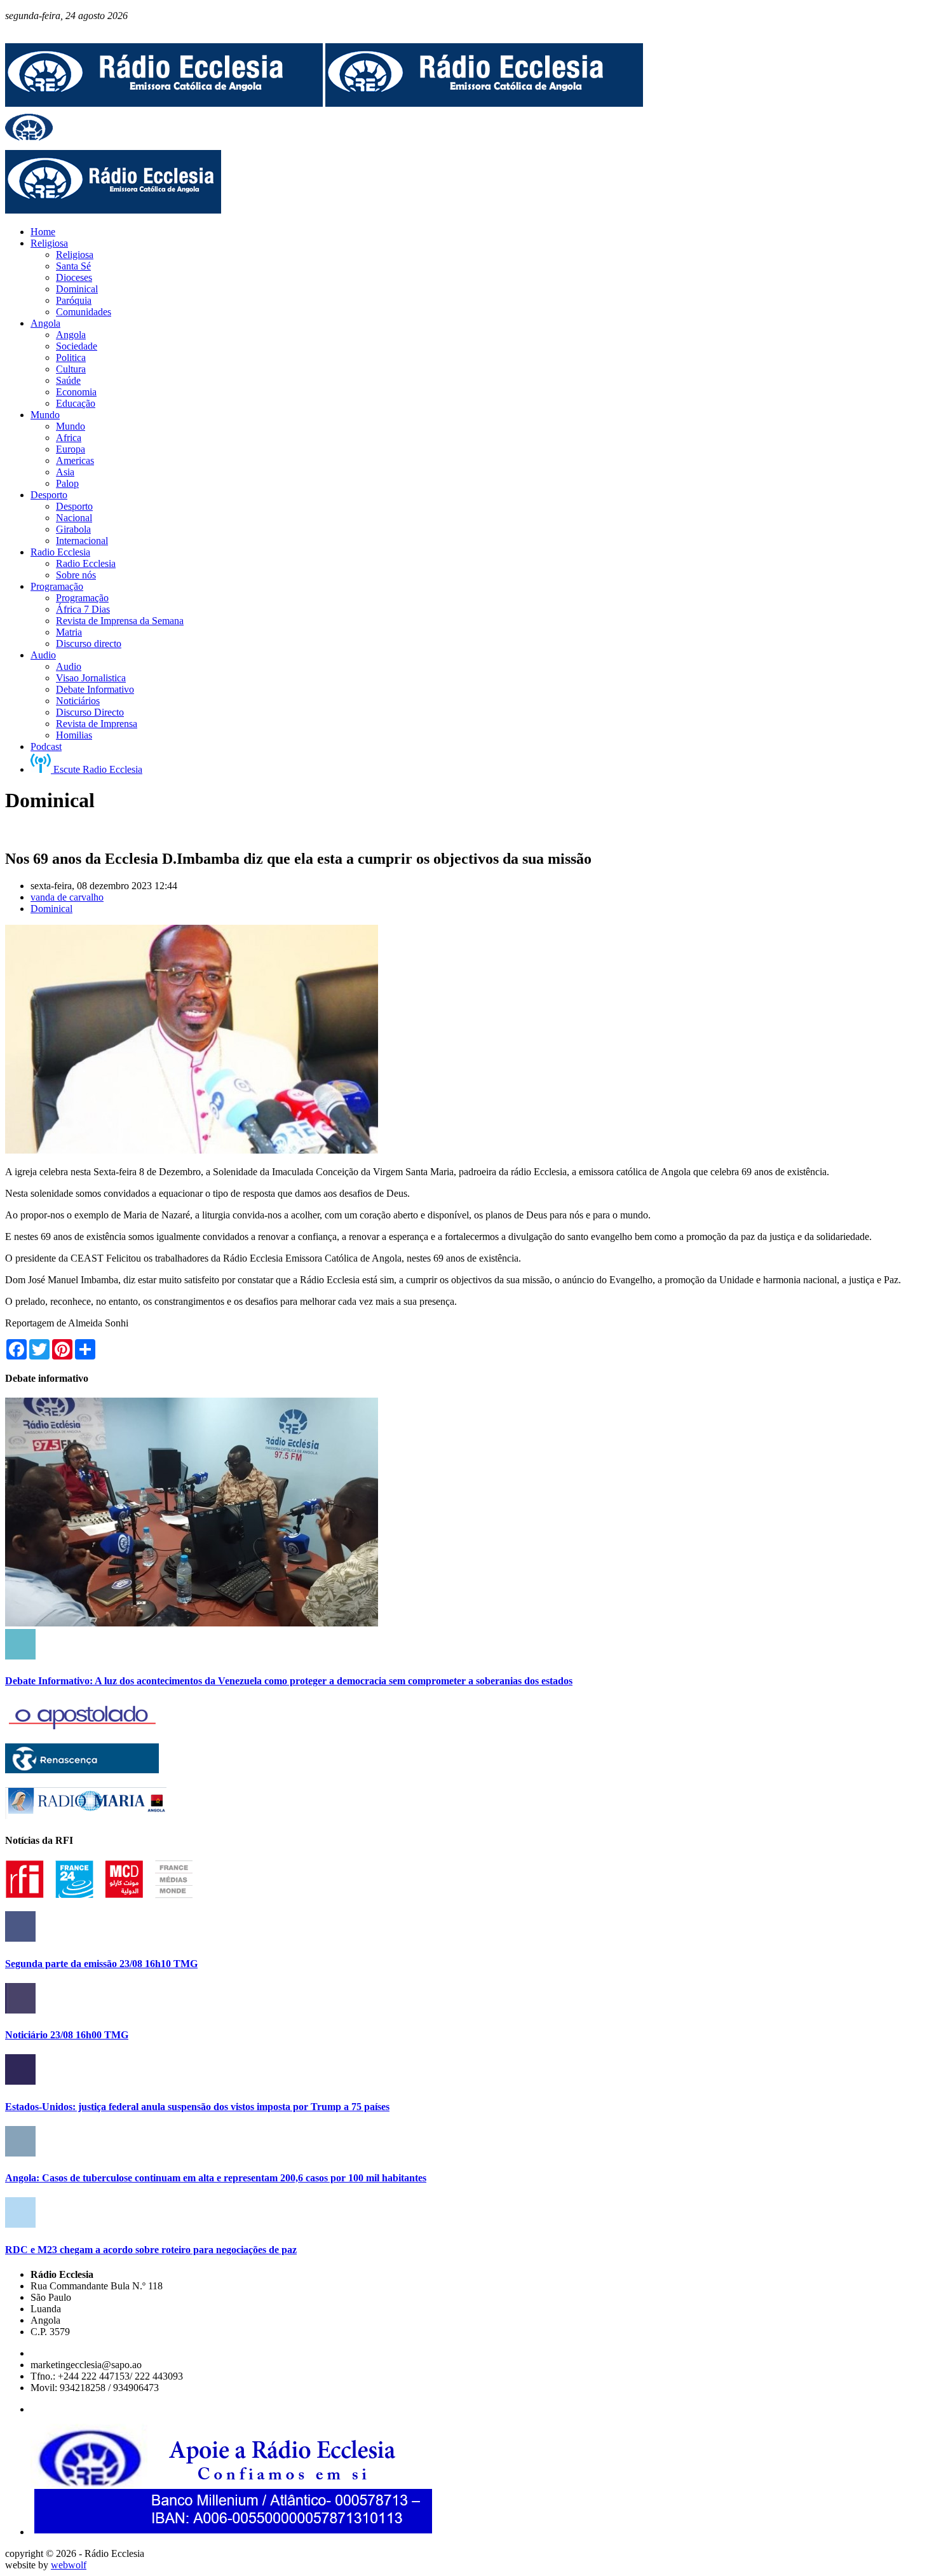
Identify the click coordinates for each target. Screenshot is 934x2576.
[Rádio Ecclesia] (164, 103)
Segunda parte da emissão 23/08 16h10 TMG (101, 1964)
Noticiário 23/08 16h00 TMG (67, 2035)
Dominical (51, 909)
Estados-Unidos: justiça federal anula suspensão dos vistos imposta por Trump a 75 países (197, 2107)
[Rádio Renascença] (82, 1770)
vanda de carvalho (67, 897)
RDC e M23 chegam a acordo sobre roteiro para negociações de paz (151, 2250)
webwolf (69, 2565)
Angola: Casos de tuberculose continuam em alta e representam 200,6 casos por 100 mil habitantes (216, 2178)
